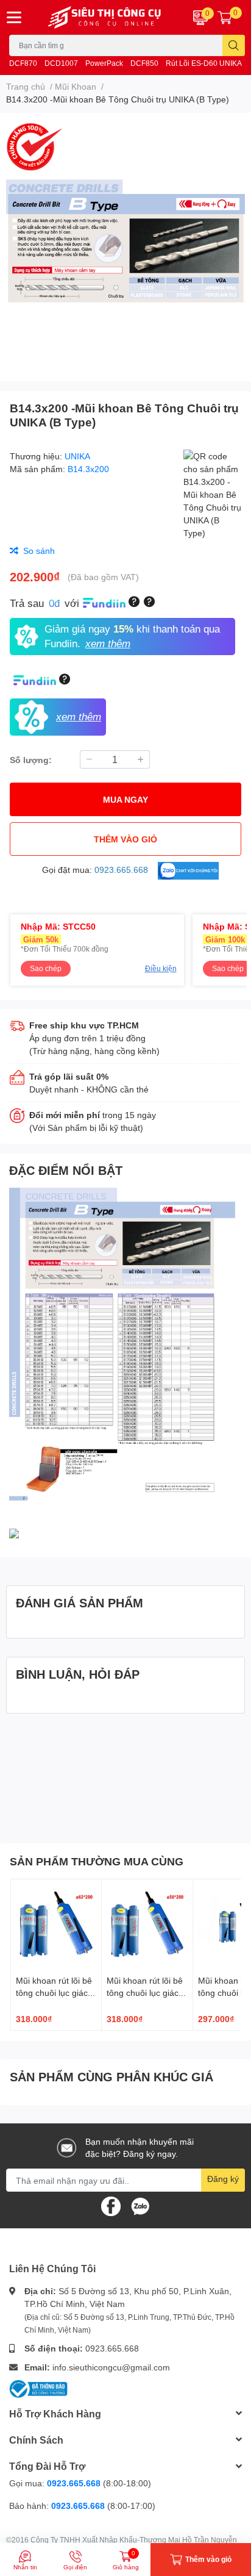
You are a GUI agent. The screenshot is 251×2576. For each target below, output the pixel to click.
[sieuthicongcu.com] (105, 17)
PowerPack (104, 63)
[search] (234, 45)
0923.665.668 (112, 2348)
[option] (125, 242)
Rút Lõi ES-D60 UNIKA (204, 63)
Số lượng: (31, 760)
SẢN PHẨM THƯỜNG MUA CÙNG (97, 1861)
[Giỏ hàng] (225, 17)
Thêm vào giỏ (125, 839)
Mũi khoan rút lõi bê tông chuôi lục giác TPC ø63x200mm (54, 1992)
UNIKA (77, 456)
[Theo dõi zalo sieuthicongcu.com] (140, 2205)
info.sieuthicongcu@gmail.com (111, 2367)
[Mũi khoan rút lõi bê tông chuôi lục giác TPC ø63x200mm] (56, 1925)
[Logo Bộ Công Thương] (38, 2387)
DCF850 (144, 63)
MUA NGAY (125, 799)
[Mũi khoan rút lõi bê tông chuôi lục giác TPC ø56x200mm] (147, 1925)
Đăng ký (223, 2179)
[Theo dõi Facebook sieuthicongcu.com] (111, 2205)
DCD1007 (61, 63)
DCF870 (23, 63)
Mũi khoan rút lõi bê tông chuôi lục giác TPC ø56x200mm (145, 1992)
